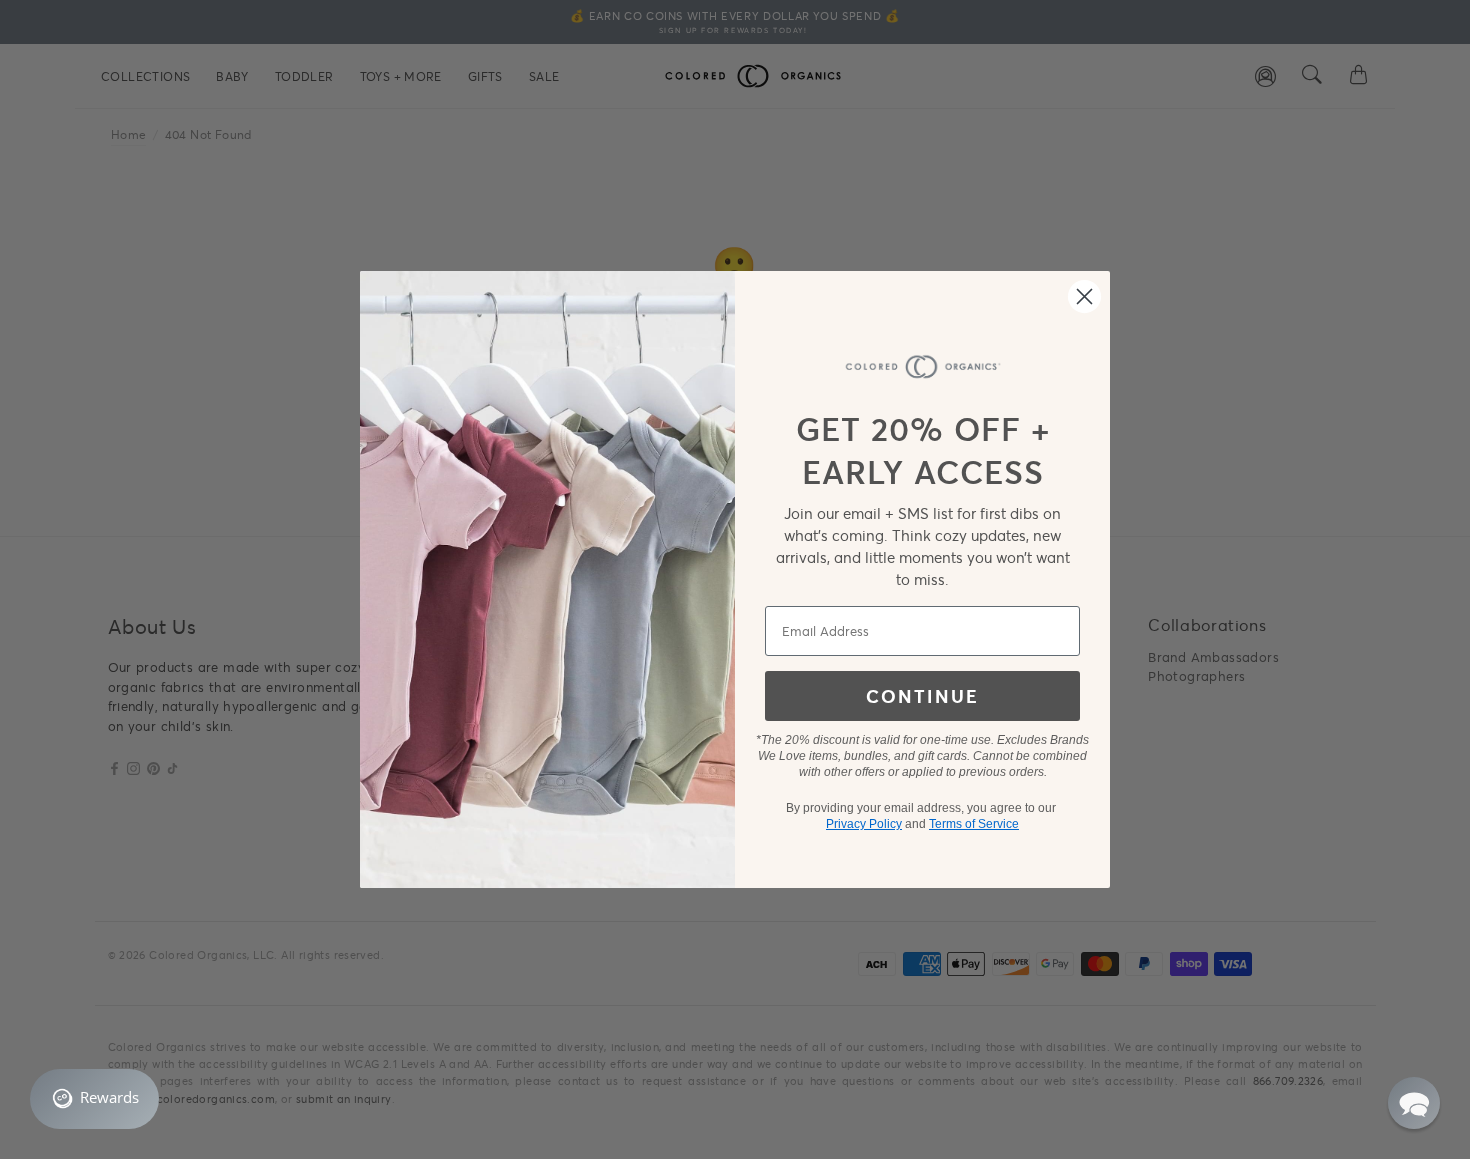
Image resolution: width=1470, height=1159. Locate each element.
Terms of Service (974, 824)
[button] (1414, 1103)
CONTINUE (922, 696)
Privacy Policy (864, 824)
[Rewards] (94, 1099)
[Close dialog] (1084, 296)
